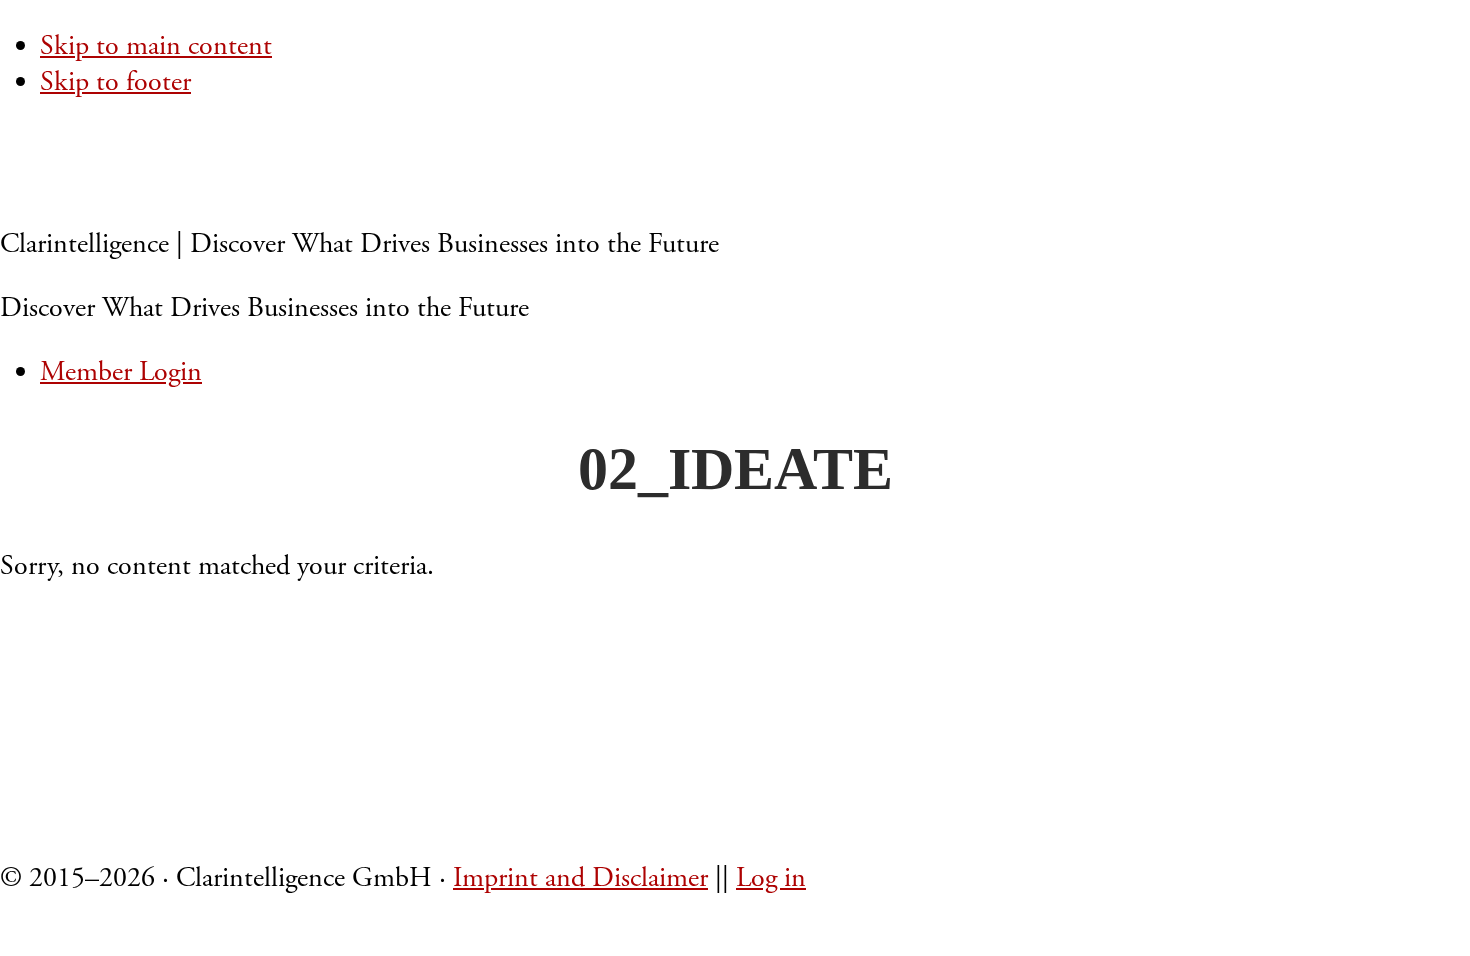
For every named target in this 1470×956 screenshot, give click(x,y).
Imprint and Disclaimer (580, 878)
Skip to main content (156, 46)
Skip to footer (115, 82)
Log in (771, 878)
